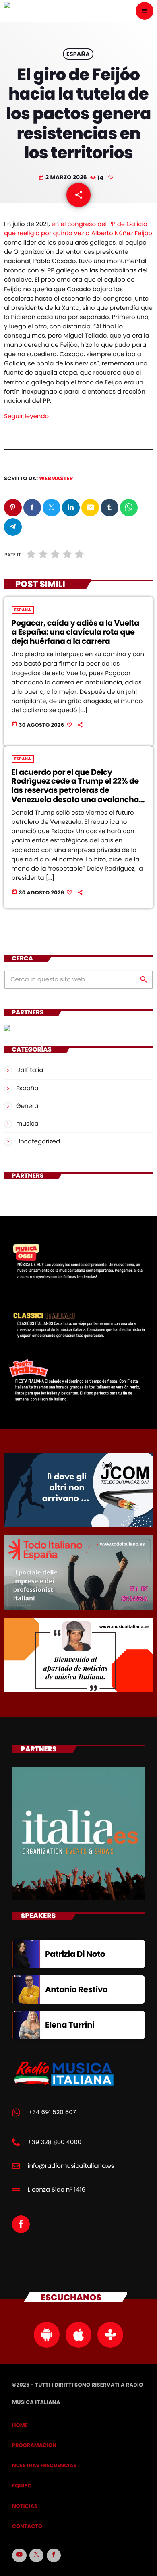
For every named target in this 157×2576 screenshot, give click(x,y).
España (78, 54)
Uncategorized (38, 1142)
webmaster (56, 478)
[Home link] (53, 11)
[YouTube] (19, 2555)
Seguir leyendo (26, 416)
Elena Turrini (70, 2025)
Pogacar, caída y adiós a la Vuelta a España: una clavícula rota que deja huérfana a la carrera (75, 632)
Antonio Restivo (76, 1989)
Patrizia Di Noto (75, 1954)
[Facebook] (54, 2555)
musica (27, 1124)
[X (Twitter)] (37, 2555)
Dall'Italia (30, 1070)
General (28, 1106)
